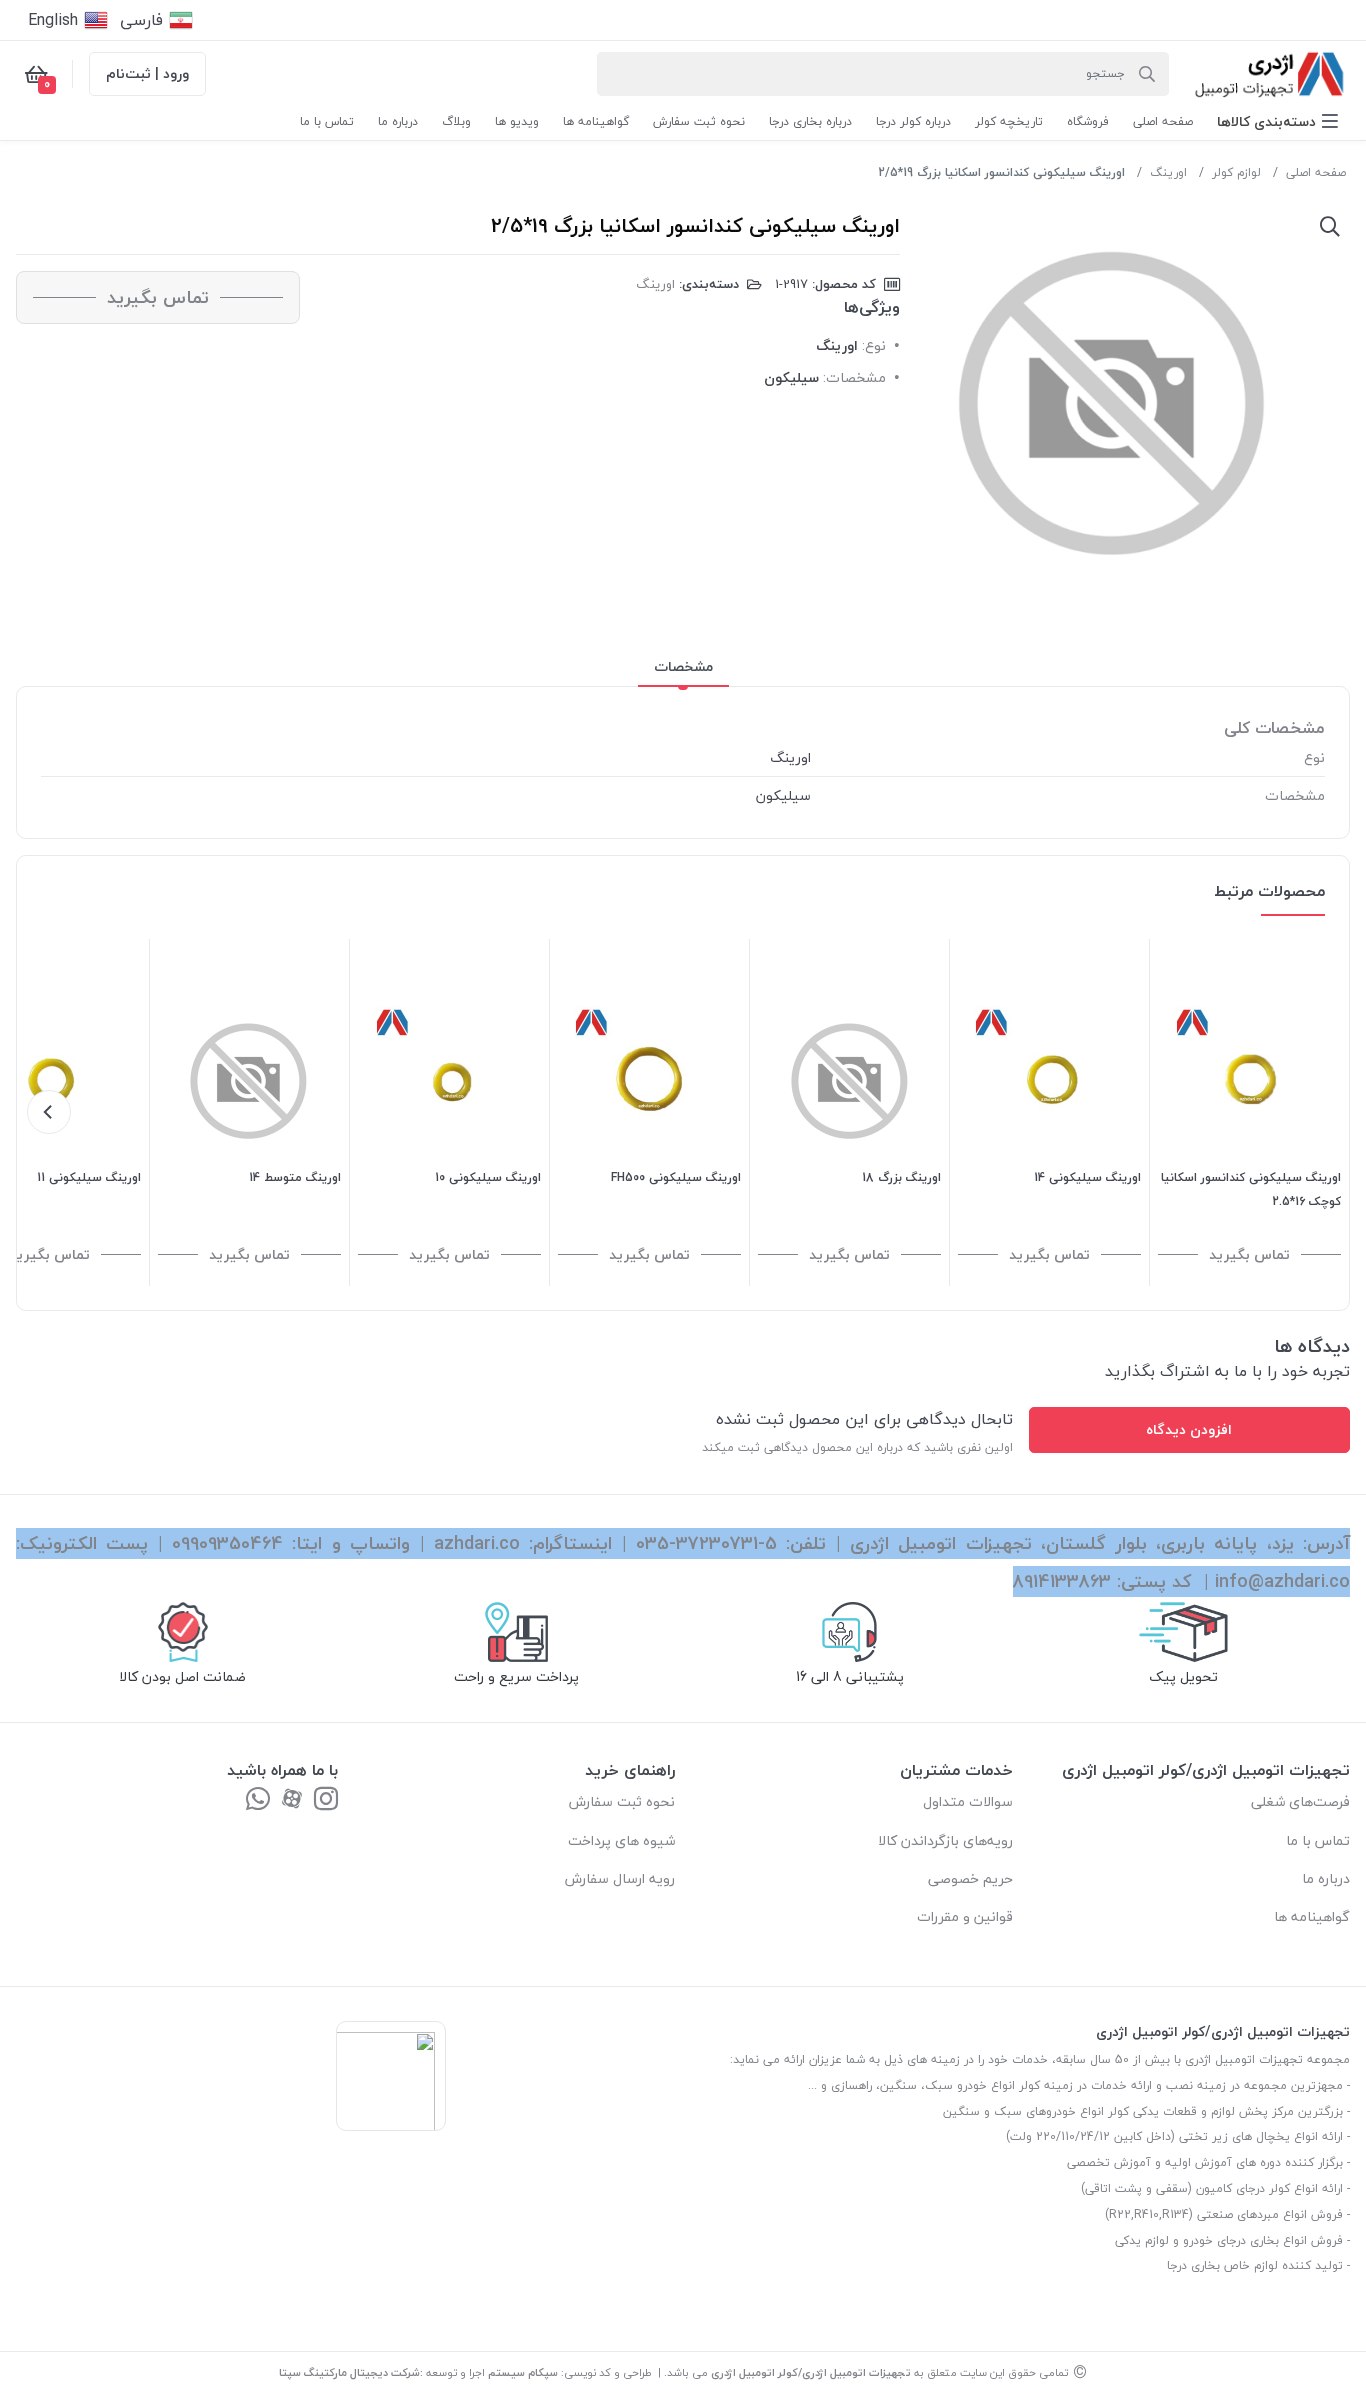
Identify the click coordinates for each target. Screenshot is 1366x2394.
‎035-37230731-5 (706, 1543)
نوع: (874, 345)
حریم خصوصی (970, 1878)
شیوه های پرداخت (621, 1840)
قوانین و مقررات (965, 1916)
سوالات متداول (968, 1801)
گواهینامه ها (1312, 1916)
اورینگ (1168, 172)
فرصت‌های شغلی (1300, 1801)
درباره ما (1326, 1878)
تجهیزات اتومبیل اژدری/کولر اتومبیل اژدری (811, 2372)
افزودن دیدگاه (1189, 1429)
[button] (1277, 121)
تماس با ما (1318, 1840)
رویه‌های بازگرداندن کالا (945, 1840)
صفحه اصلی (1316, 172)
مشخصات (683, 666)
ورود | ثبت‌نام (147, 73)
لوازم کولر (1236, 172)
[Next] (49, 1112)
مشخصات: (854, 377)
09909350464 (227, 1543)
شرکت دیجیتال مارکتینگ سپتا (349, 2372)
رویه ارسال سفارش (620, 1878)
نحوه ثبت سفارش (622, 1801)
